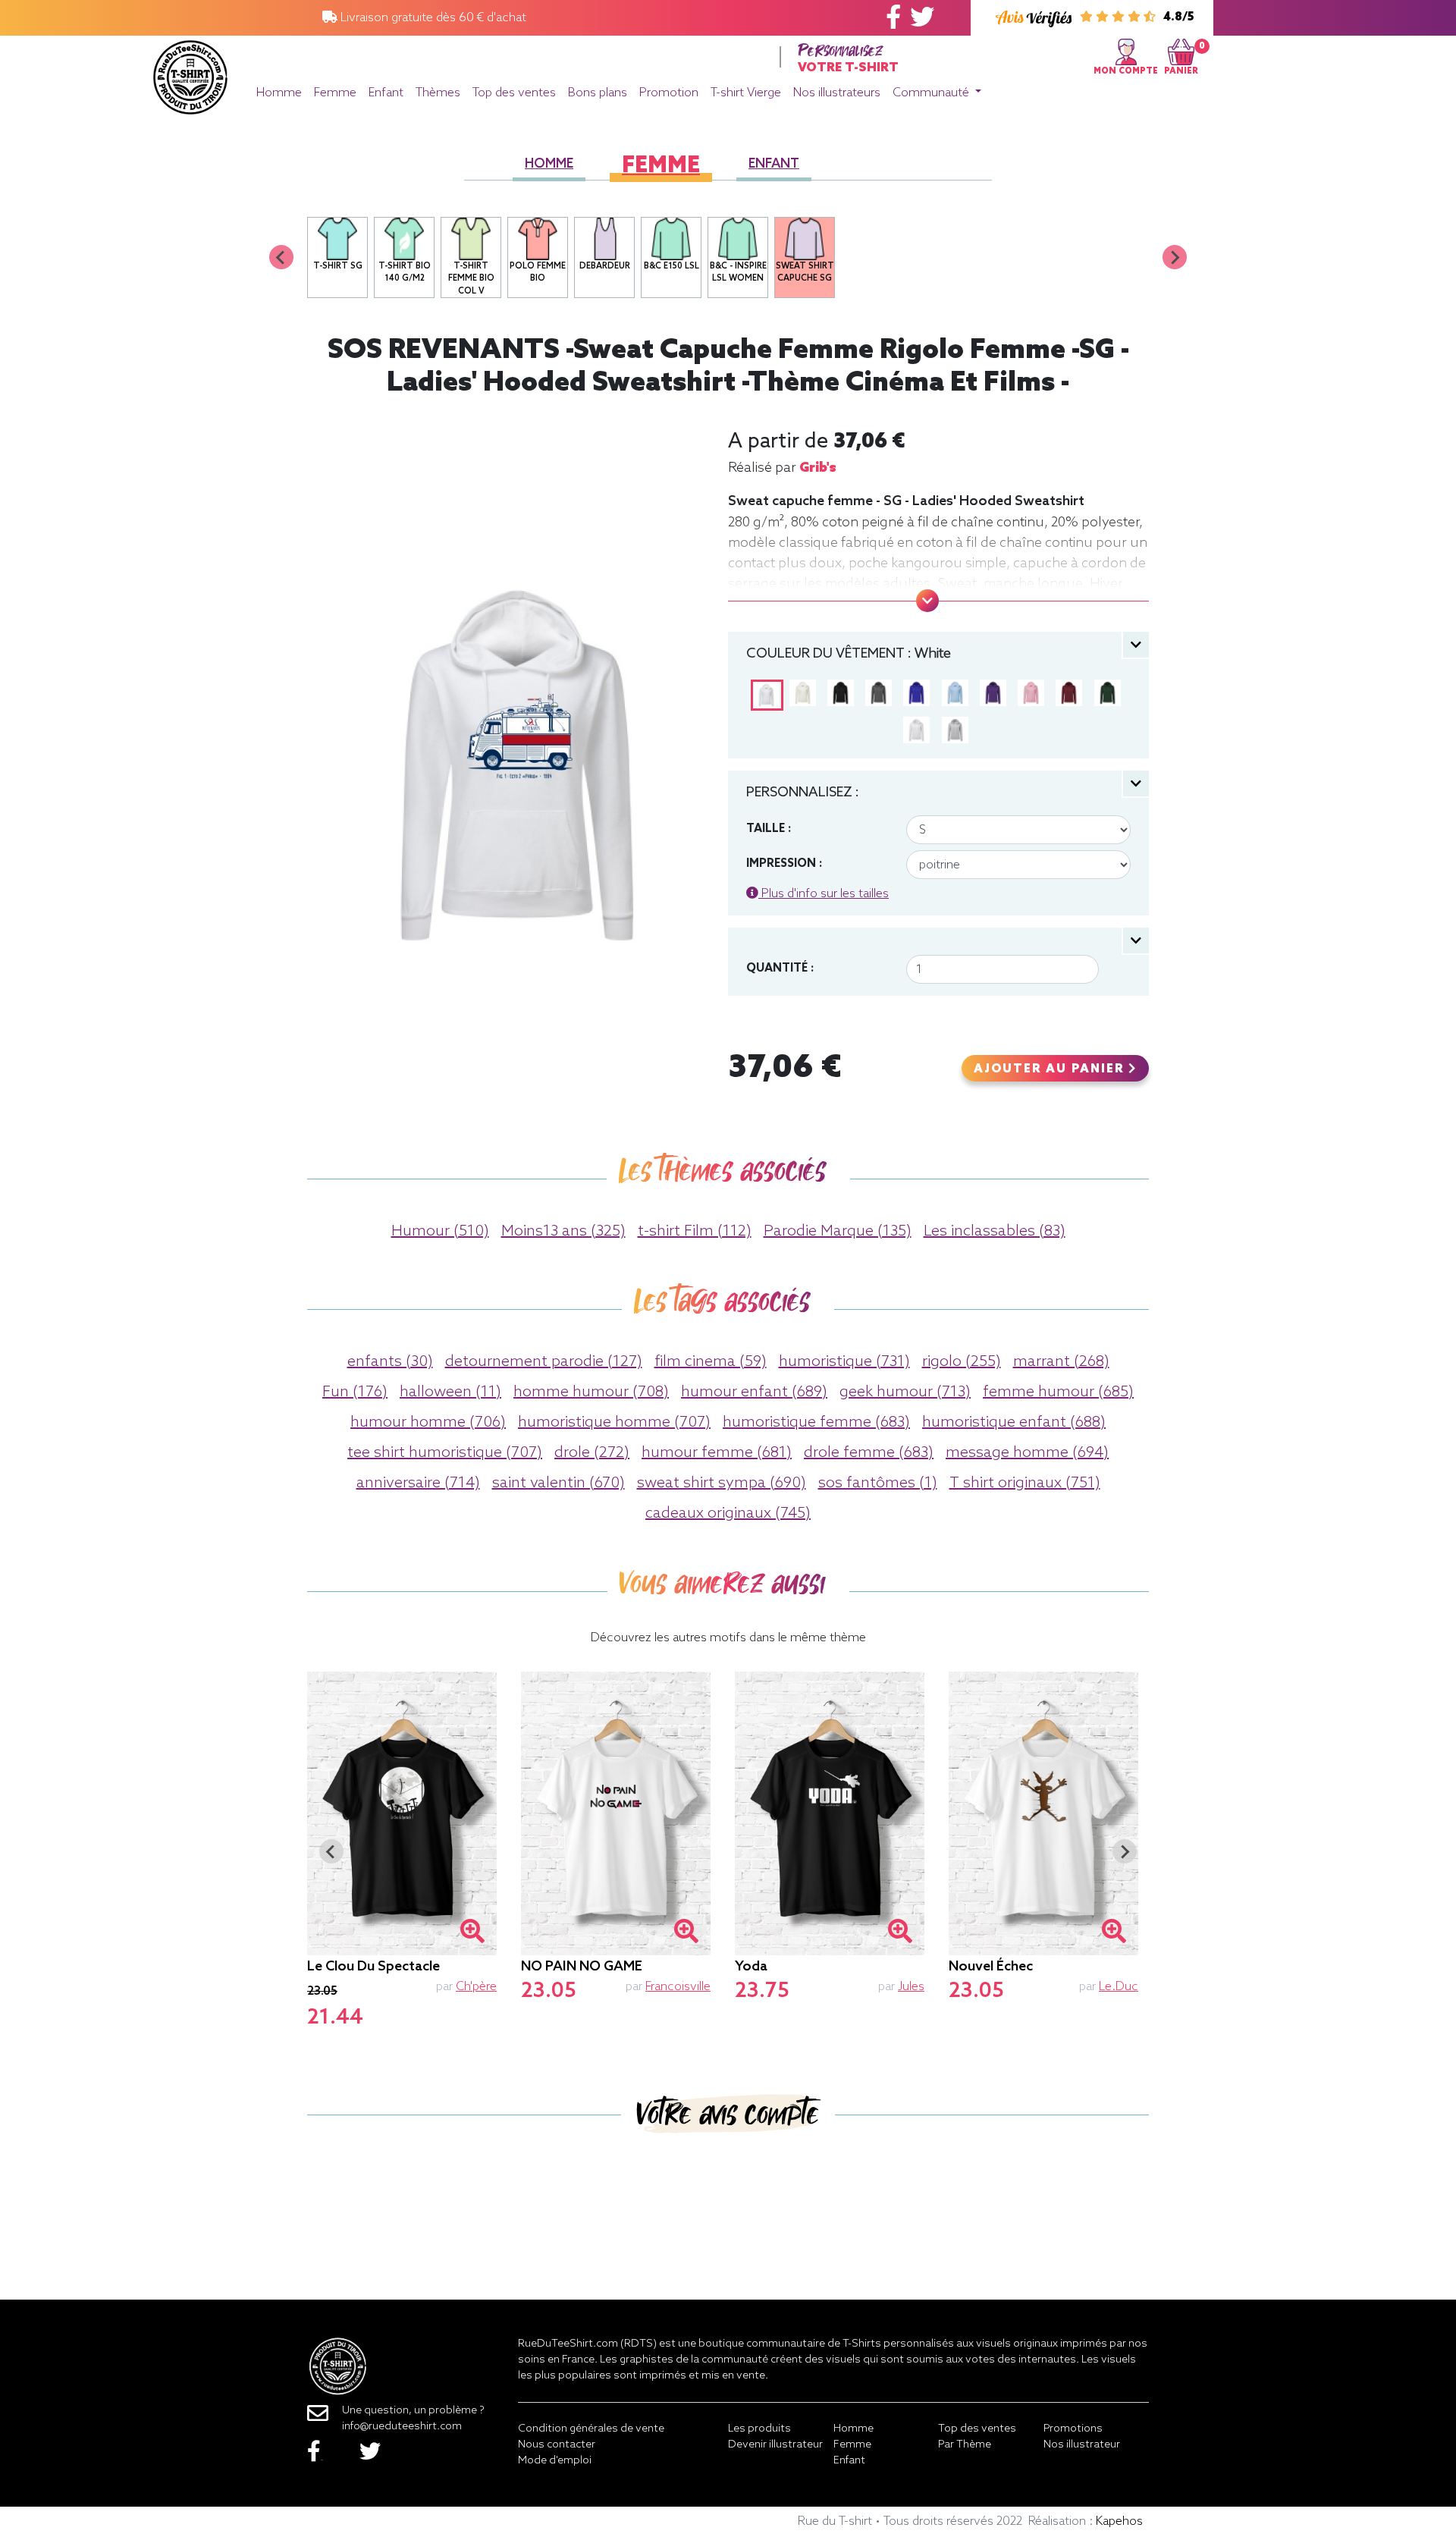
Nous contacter (557, 2445)
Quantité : (780, 969)
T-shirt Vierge (746, 93)
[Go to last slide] (331, 1851)
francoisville (678, 1987)
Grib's (818, 468)
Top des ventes (514, 93)
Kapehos (1119, 2521)
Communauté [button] (932, 93)
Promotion (669, 93)
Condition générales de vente (591, 2429)
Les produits (759, 2429)
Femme (335, 93)
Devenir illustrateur (775, 2445)
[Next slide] (1175, 257)
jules (911, 1987)
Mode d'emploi (555, 2461)
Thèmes (438, 93)
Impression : (784, 864)
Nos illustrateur (1082, 2445)
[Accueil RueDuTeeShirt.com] (190, 73)
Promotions (1073, 2429)
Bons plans (598, 93)
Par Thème (965, 2445)
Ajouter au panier (1051, 1069)
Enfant (386, 93)
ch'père (476, 1987)
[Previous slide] (281, 257)
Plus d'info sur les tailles (824, 894)
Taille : (769, 829)
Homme (279, 93)
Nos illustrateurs (837, 93)
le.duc (1119, 1987)
